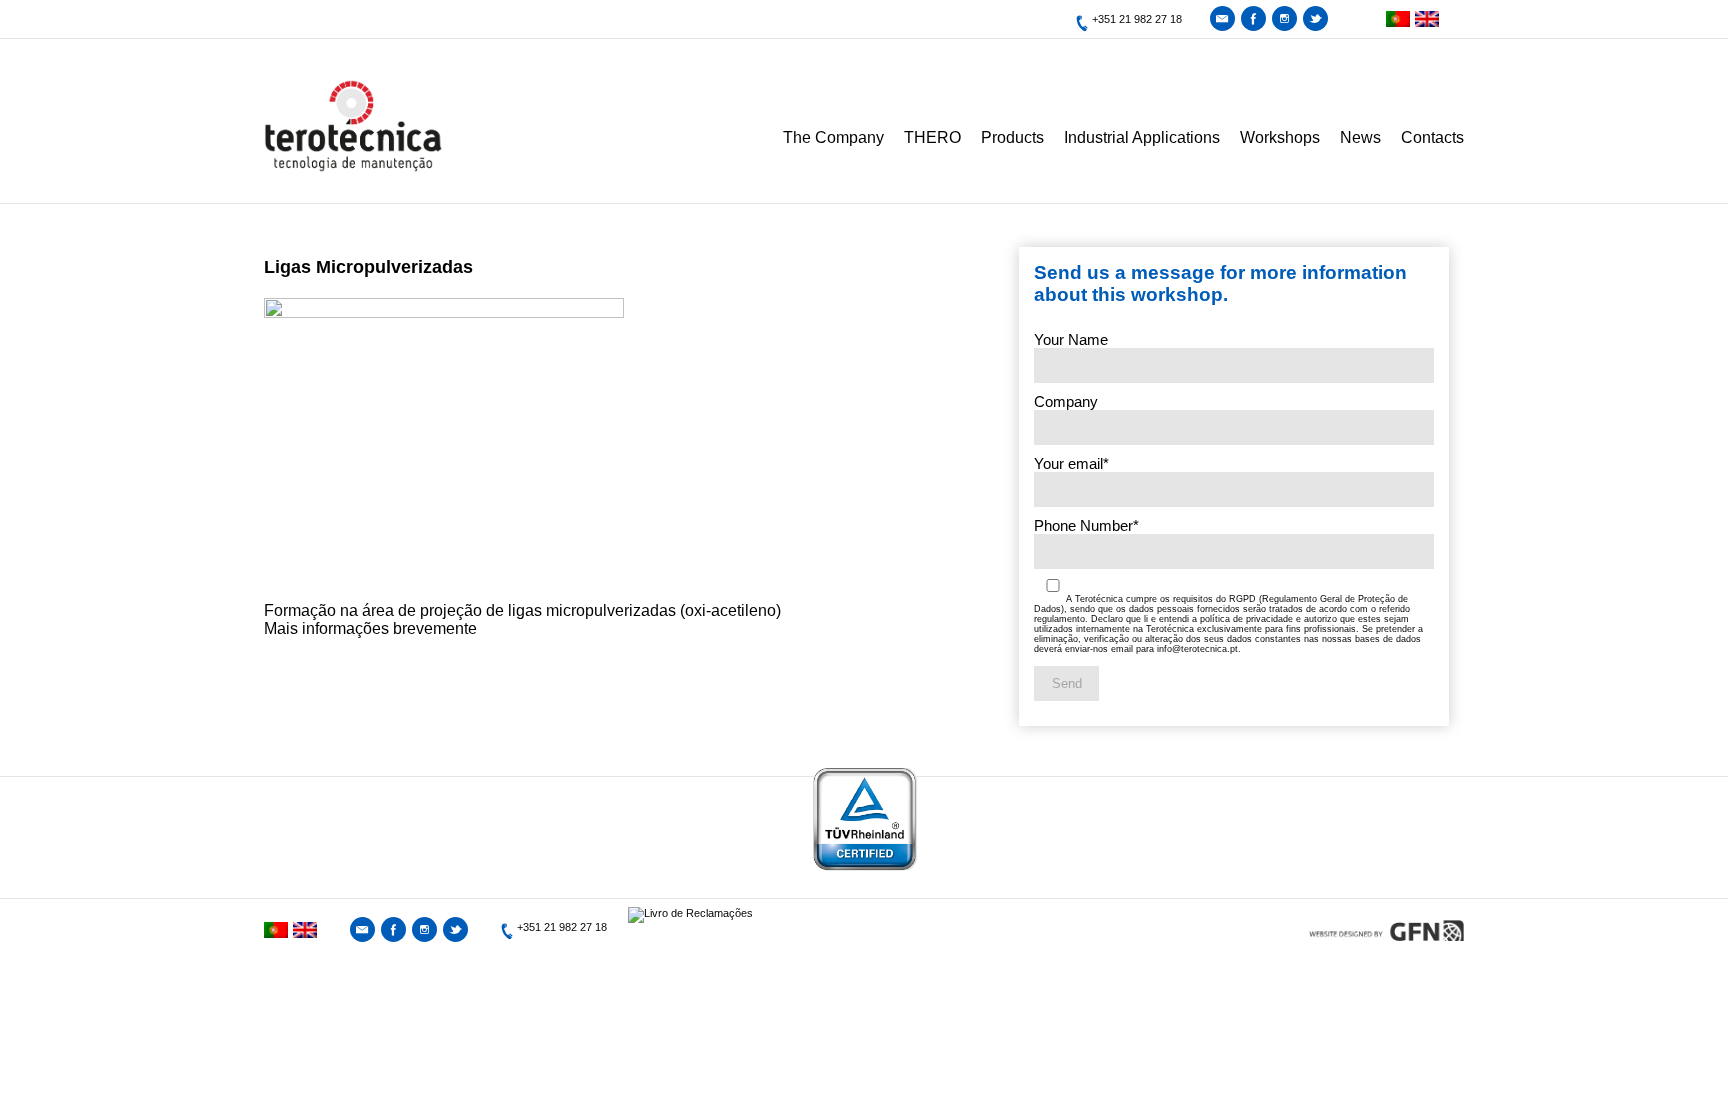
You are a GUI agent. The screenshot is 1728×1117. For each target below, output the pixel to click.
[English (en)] (1424, 19)
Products (1012, 137)
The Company (833, 137)
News (1360, 137)
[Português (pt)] (1395, 19)
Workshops (1280, 137)
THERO (932, 137)
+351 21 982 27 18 (1137, 19)
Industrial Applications (1142, 137)
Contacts (1432, 137)
